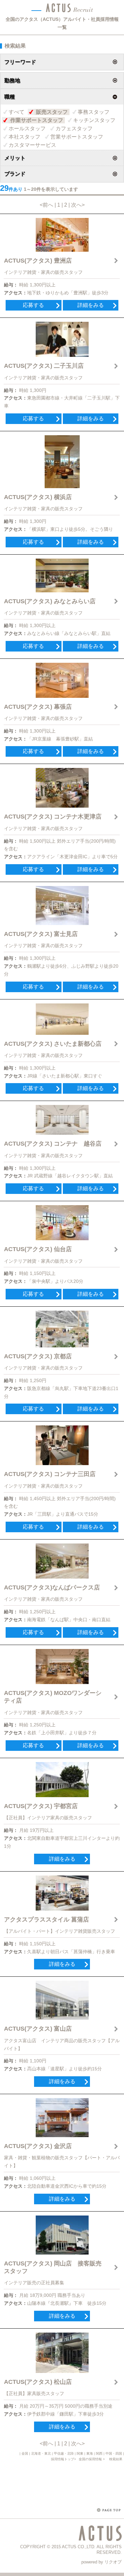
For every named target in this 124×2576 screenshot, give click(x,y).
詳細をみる (91, 305)
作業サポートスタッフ (37, 120)
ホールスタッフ (27, 128)
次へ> (78, 205)
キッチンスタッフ (94, 120)
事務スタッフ (94, 112)
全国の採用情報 (91, 2459)
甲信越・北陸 (64, 2453)
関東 (80, 2453)
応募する (33, 305)
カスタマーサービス (32, 145)
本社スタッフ (24, 137)
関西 (99, 2453)
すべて (17, 112)
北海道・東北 (41, 2453)
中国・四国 (114, 2453)
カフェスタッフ (74, 128)
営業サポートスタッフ (77, 137)
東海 (90, 2453)
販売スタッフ (52, 112)
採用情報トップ (62, 2459)
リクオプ (113, 2562)
